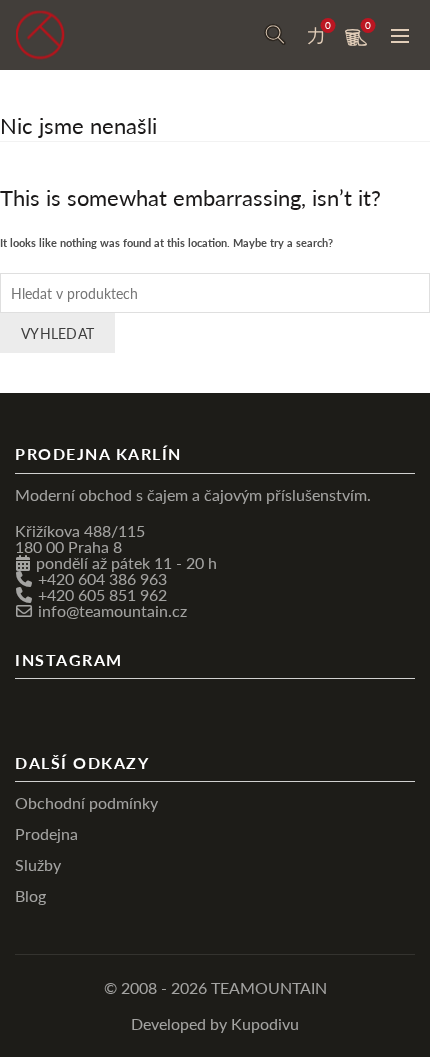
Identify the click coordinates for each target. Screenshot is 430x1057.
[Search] (275, 35)
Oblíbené (328, 26)
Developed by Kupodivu (215, 1023)
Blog (30, 895)
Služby (38, 864)
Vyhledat (57, 333)
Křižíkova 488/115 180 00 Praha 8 (80, 538)
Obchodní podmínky (86, 802)
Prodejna (46, 833)
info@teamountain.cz (112, 610)
